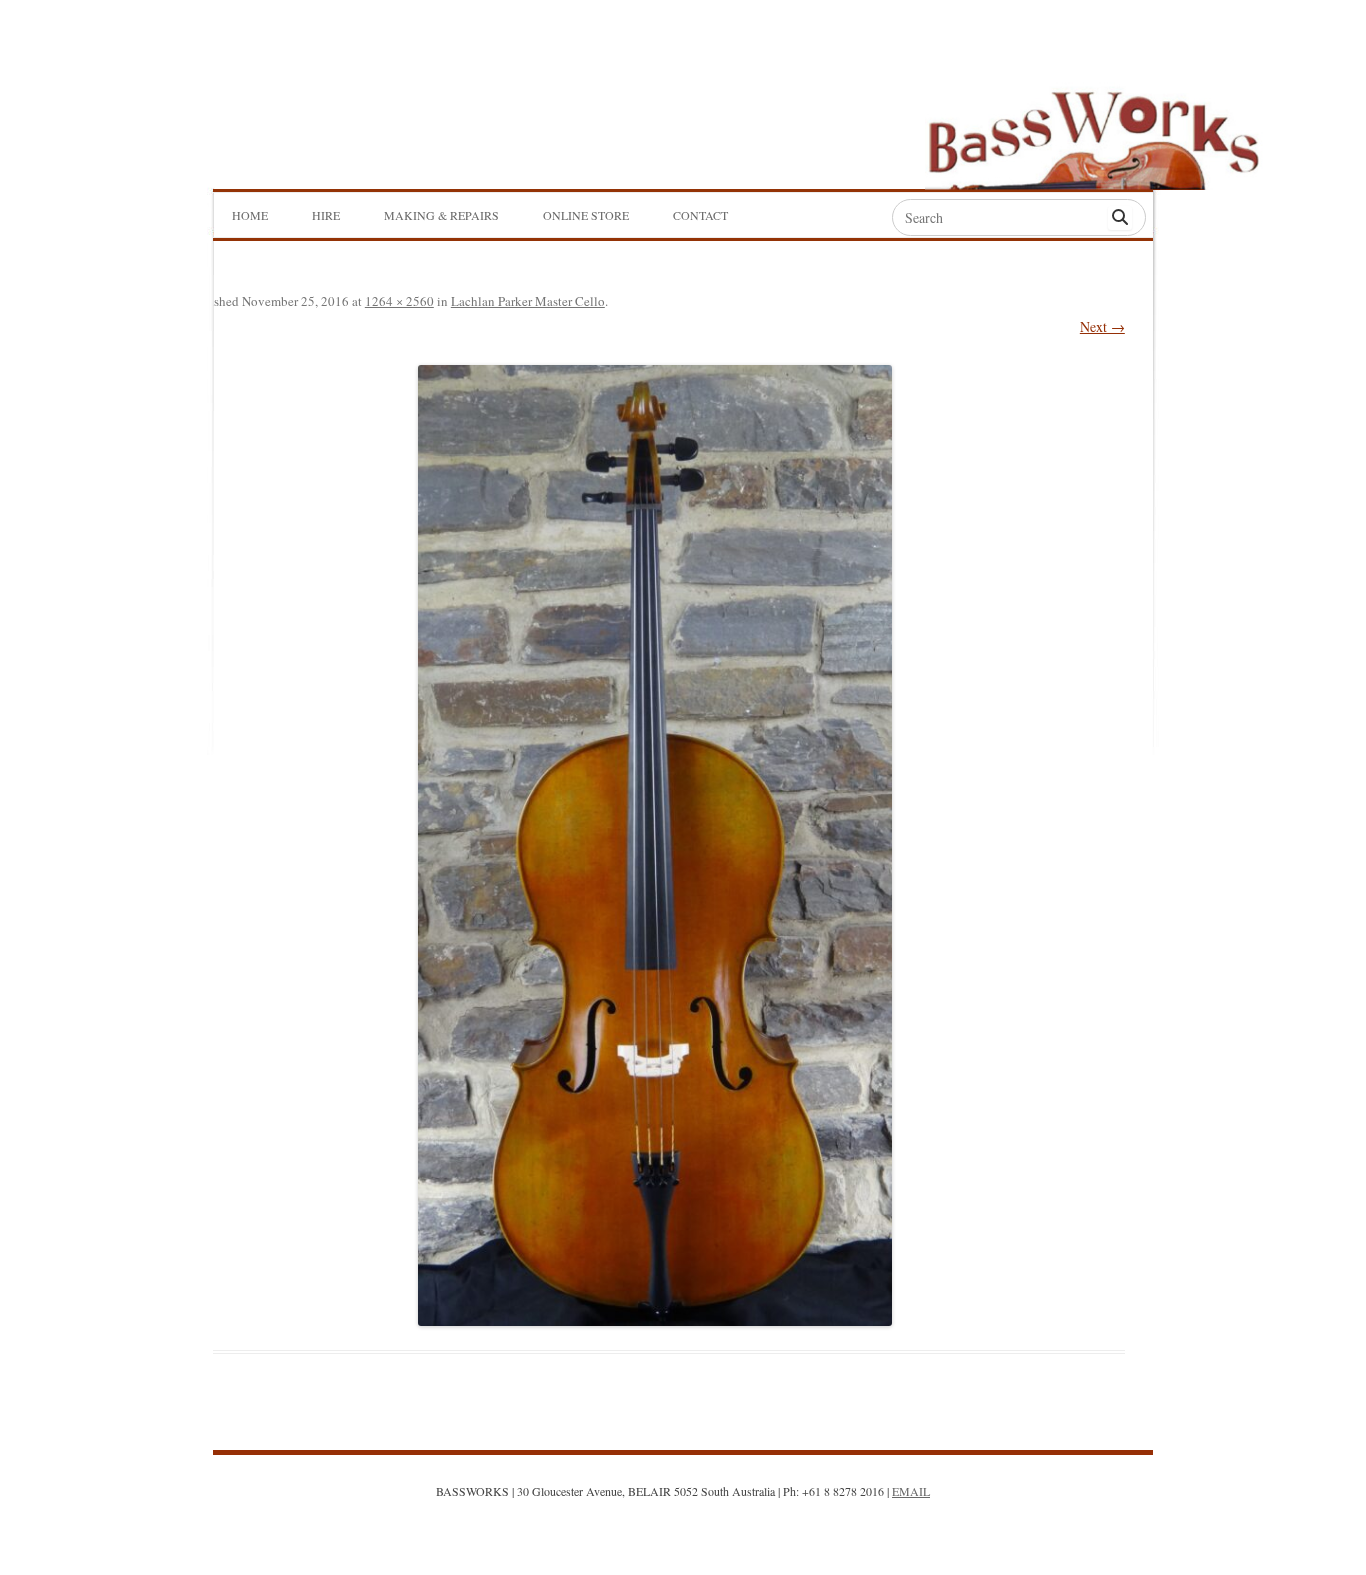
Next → (1102, 326)
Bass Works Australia (1093, 131)
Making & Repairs (441, 215)
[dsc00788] (655, 845)
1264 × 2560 (399, 301)
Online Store (586, 215)
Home (250, 215)
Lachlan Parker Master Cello (528, 301)
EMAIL (911, 1491)
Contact (700, 215)
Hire (326, 215)
